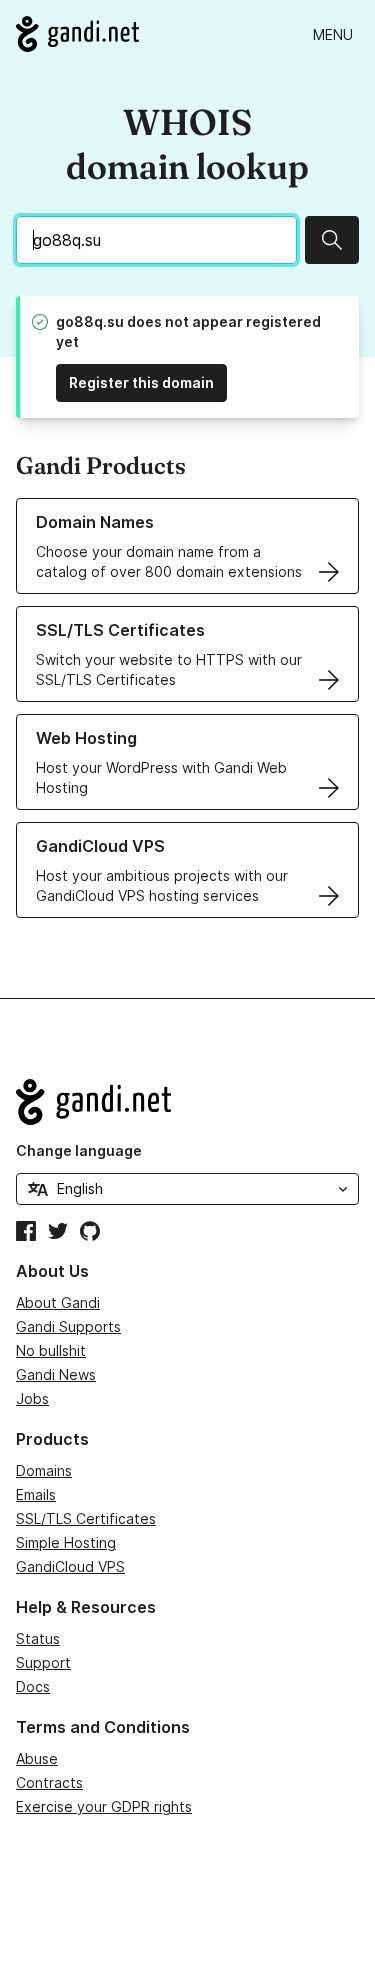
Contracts (49, 1782)
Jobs (32, 1398)
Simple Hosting (66, 1542)
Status (38, 1638)
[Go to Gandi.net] (77, 34)
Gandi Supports (68, 1326)
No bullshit (51, 1350)
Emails (36, 1494)
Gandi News (56, 1374)
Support (43, 1662)
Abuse (37, 1758)
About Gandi (58, 1302)
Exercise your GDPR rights (104, 1806)
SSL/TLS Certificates (86, 1518)
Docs (33, 1686)
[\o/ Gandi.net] (187, 1102)
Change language (79, 1150)
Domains (44, 1470)
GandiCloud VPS (70, 1566)
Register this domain (141, 382)
